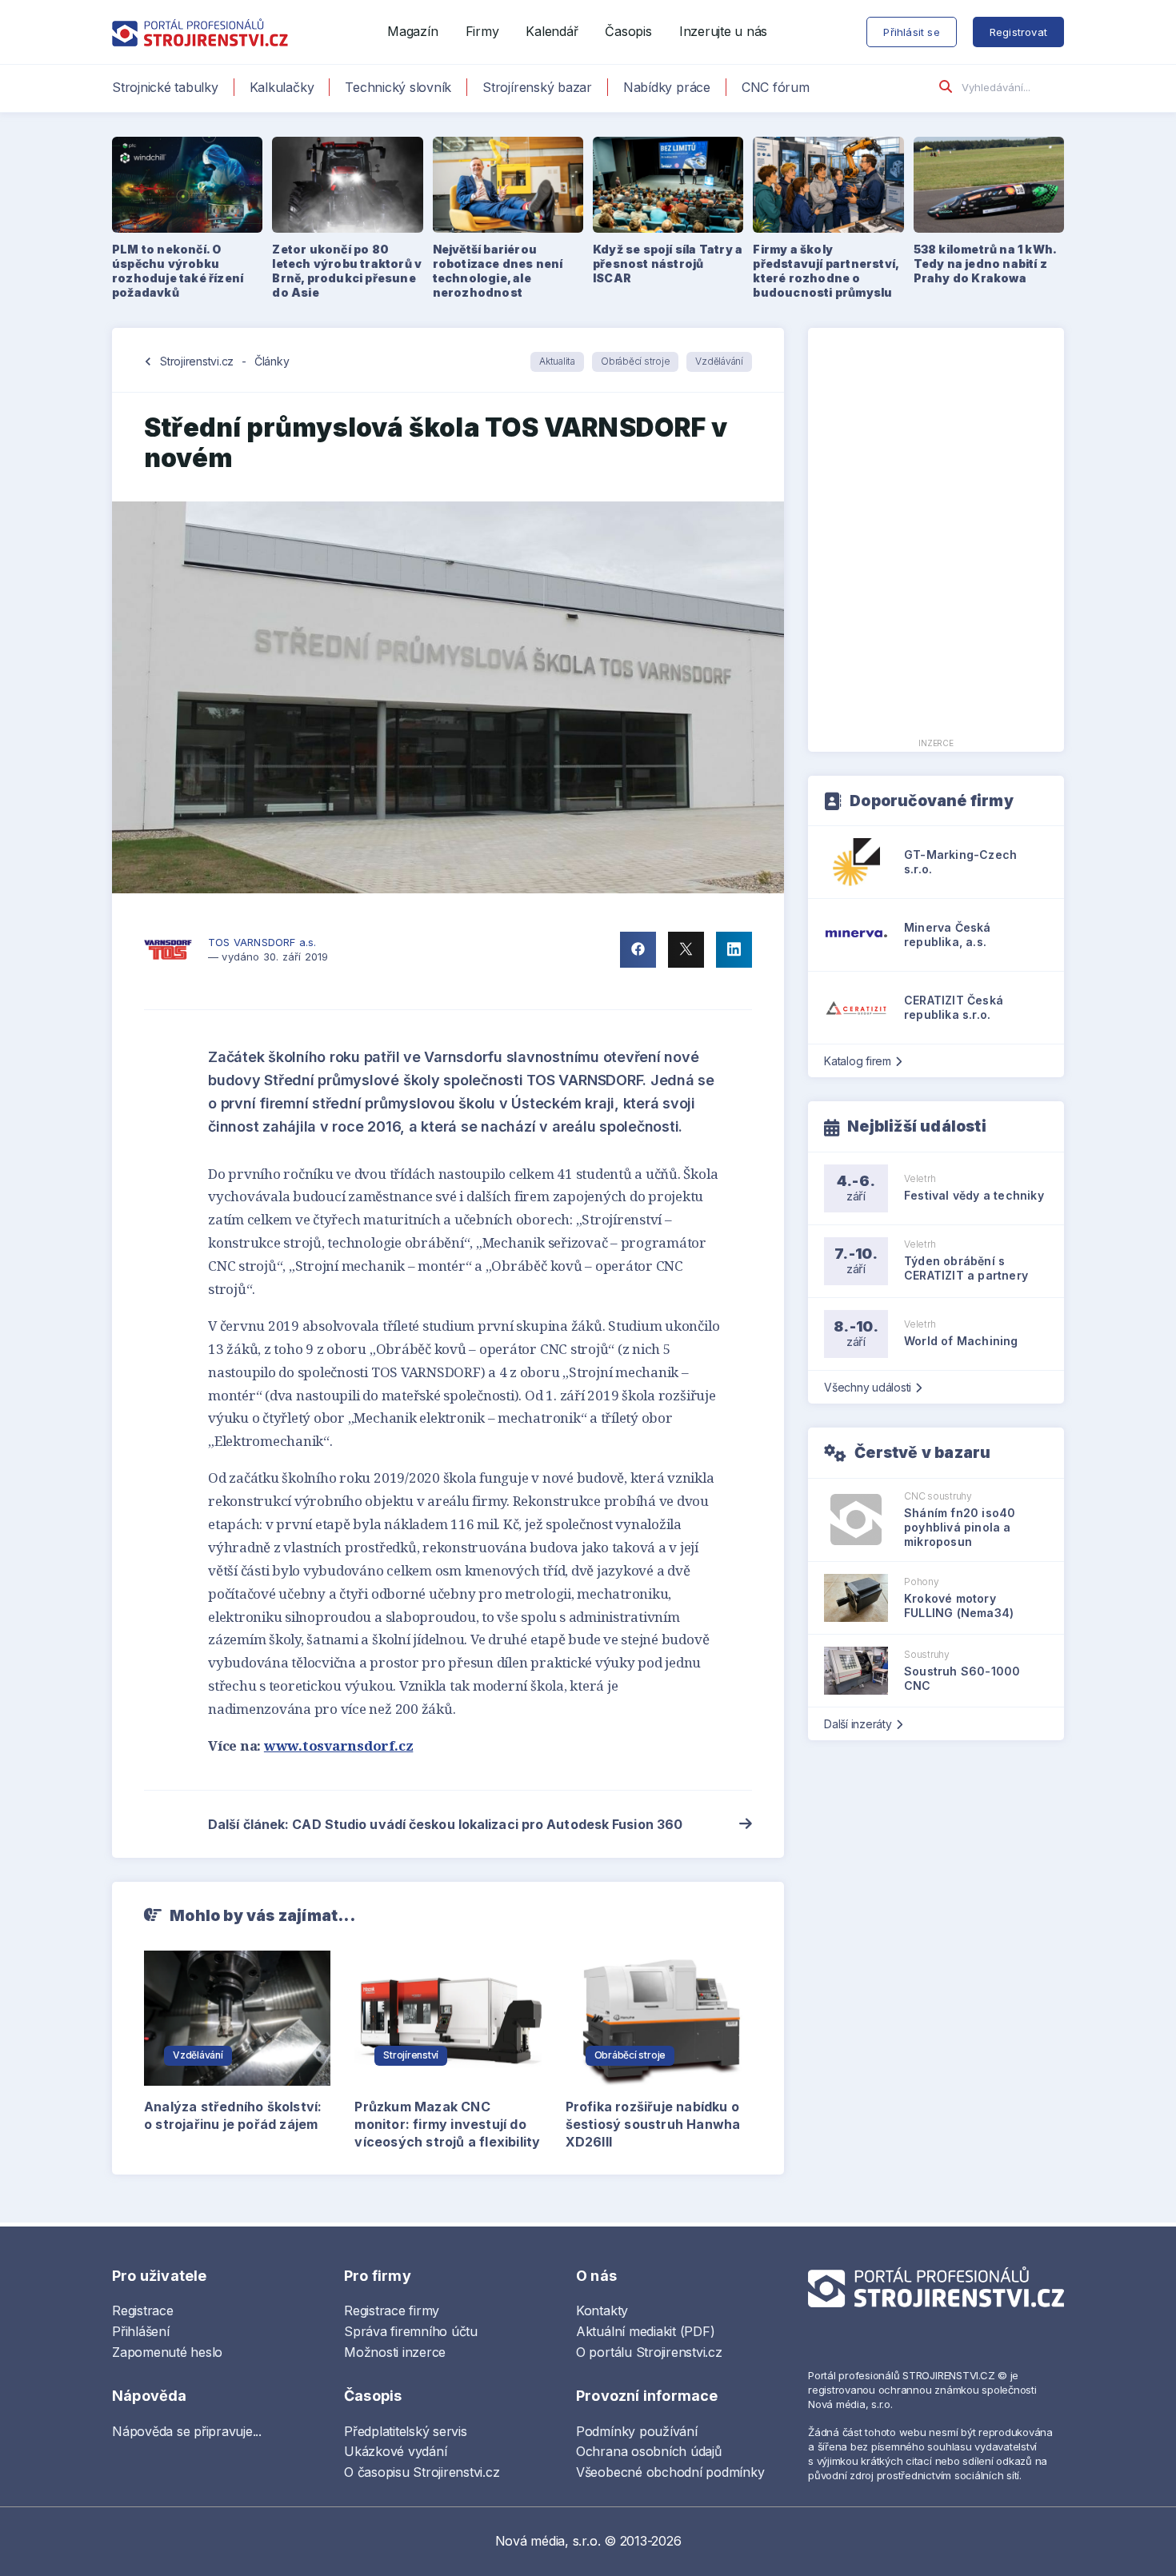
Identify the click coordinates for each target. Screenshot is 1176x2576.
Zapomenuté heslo (167, 2352)
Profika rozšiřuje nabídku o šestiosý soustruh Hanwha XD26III (653, 2124)
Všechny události (868, 1387)
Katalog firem (858, 1061)
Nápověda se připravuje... (187, 2431)
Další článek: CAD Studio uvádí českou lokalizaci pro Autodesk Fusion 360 (445, 1824)
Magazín (412, 31)
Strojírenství (411, 2055)
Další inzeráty (858, 1724)
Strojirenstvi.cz (197, 361)
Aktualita (557, 361)
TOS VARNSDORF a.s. (262, 942)
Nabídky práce (667, 87)
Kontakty (602, 2310)
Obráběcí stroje (635, 361)
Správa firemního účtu (411, 2331)
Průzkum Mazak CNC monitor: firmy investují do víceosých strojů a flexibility (447, 2124)
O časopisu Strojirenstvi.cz (422, 2472)
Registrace (143, 2310)
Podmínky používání (637, 2431)
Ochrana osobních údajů (649, 2451)
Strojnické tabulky (165, 87)
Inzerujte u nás (723, 31)
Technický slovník (398, 87)
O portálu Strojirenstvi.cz (649, 2352)
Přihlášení (141, 2331)
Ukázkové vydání (395, 2451)
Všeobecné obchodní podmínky (670, 2472)
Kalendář (552, 31)
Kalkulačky (282, 87)
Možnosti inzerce (395, 2352)
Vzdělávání (719, 361)
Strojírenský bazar (537, 87)
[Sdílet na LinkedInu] (734, 950)
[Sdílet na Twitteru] (686, 950)
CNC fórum (776, 87)
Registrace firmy (392, 2310)
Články (272, 361)
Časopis (628, 31)
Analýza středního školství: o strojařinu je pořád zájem (233, 2115)
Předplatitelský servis (406, 2431)
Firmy (482, 31)
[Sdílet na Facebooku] (638, 950)
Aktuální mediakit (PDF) (645, 2331)
